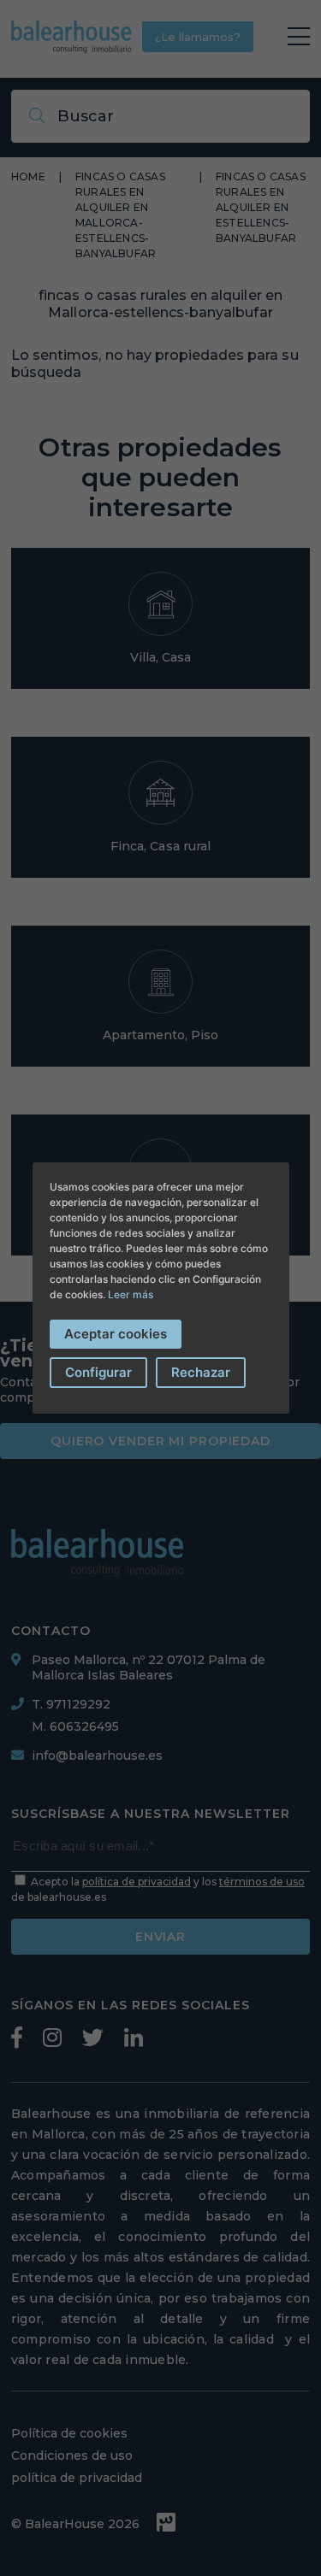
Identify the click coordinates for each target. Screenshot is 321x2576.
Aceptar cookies (116, 1334)
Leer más (131, 1294)
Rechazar (201, 1372)
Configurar (98, 1372)
